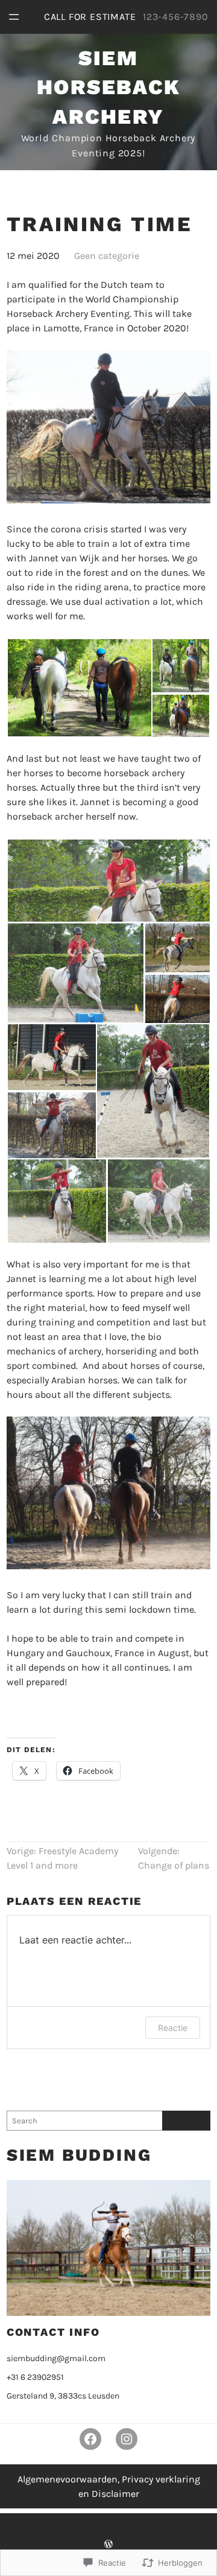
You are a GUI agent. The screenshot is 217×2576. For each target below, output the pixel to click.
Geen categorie (107, 256)
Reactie (173, 2028)
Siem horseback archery (109, 87)
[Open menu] (14, 17)
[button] (79, 688)
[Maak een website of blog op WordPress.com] (108, 2544)
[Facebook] (90, 2439)
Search (186, 2120)
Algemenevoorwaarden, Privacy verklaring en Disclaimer (109, 2486)
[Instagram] (127, 2439)
